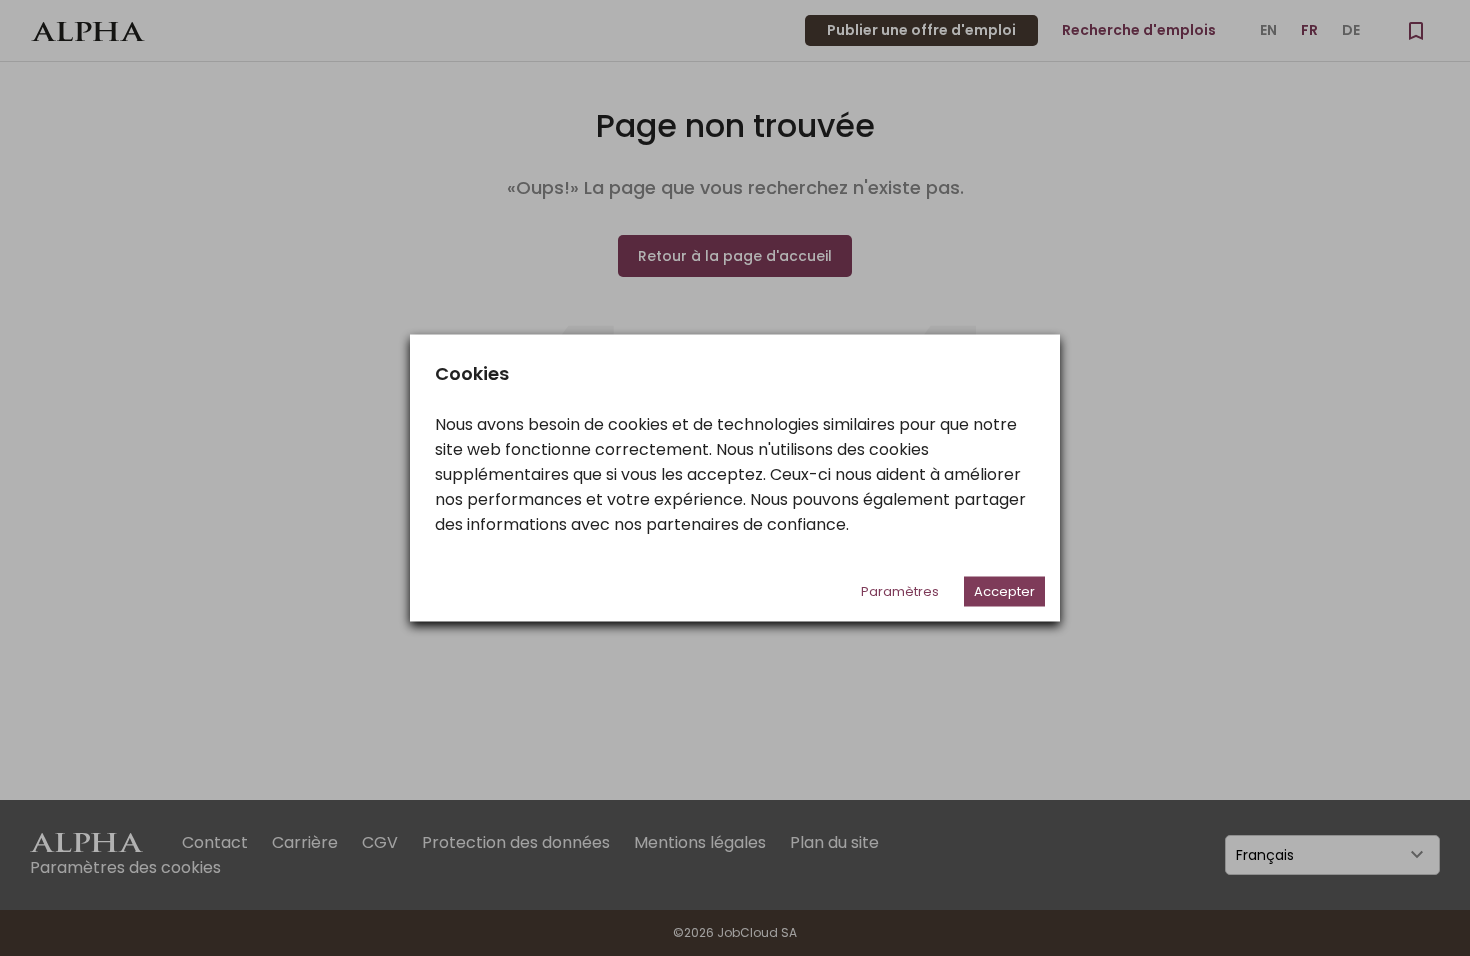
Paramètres (900, 591)
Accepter (1004, 591)
